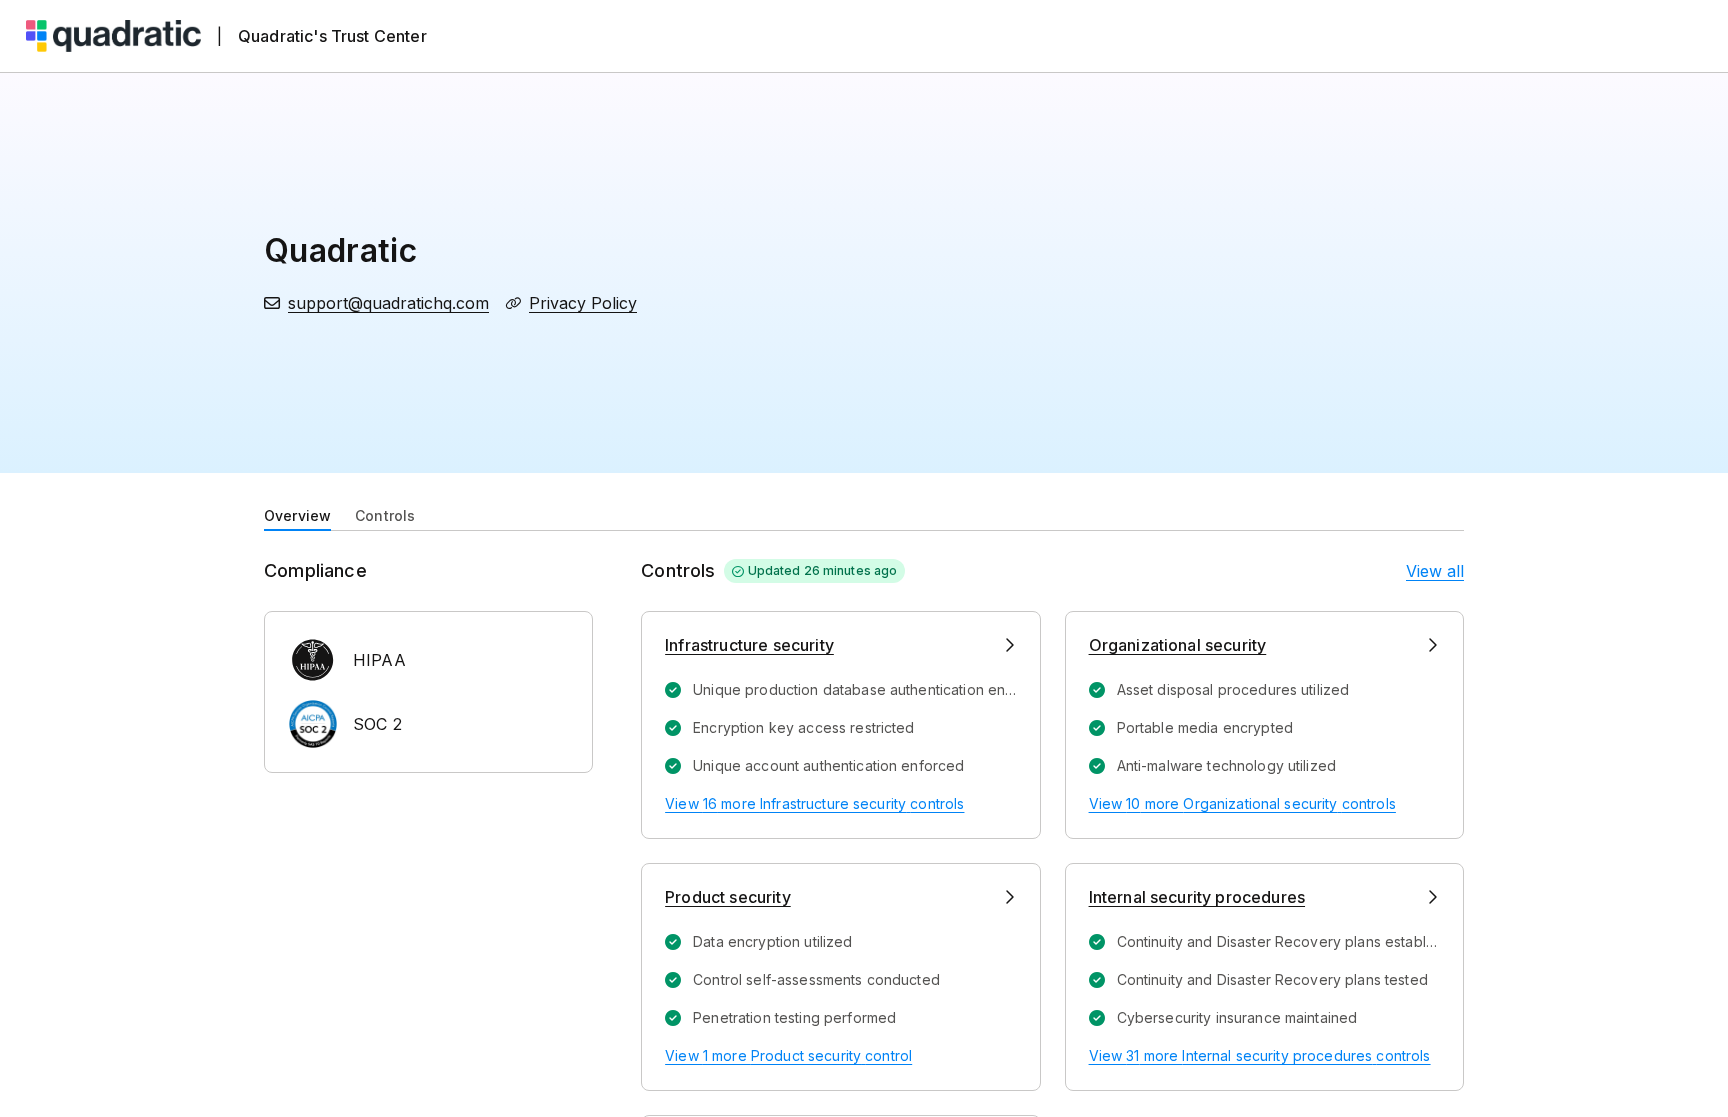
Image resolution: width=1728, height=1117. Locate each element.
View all (1435, 571)
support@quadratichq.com (388, 303)
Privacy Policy (583, 303)
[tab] (297, 514)
